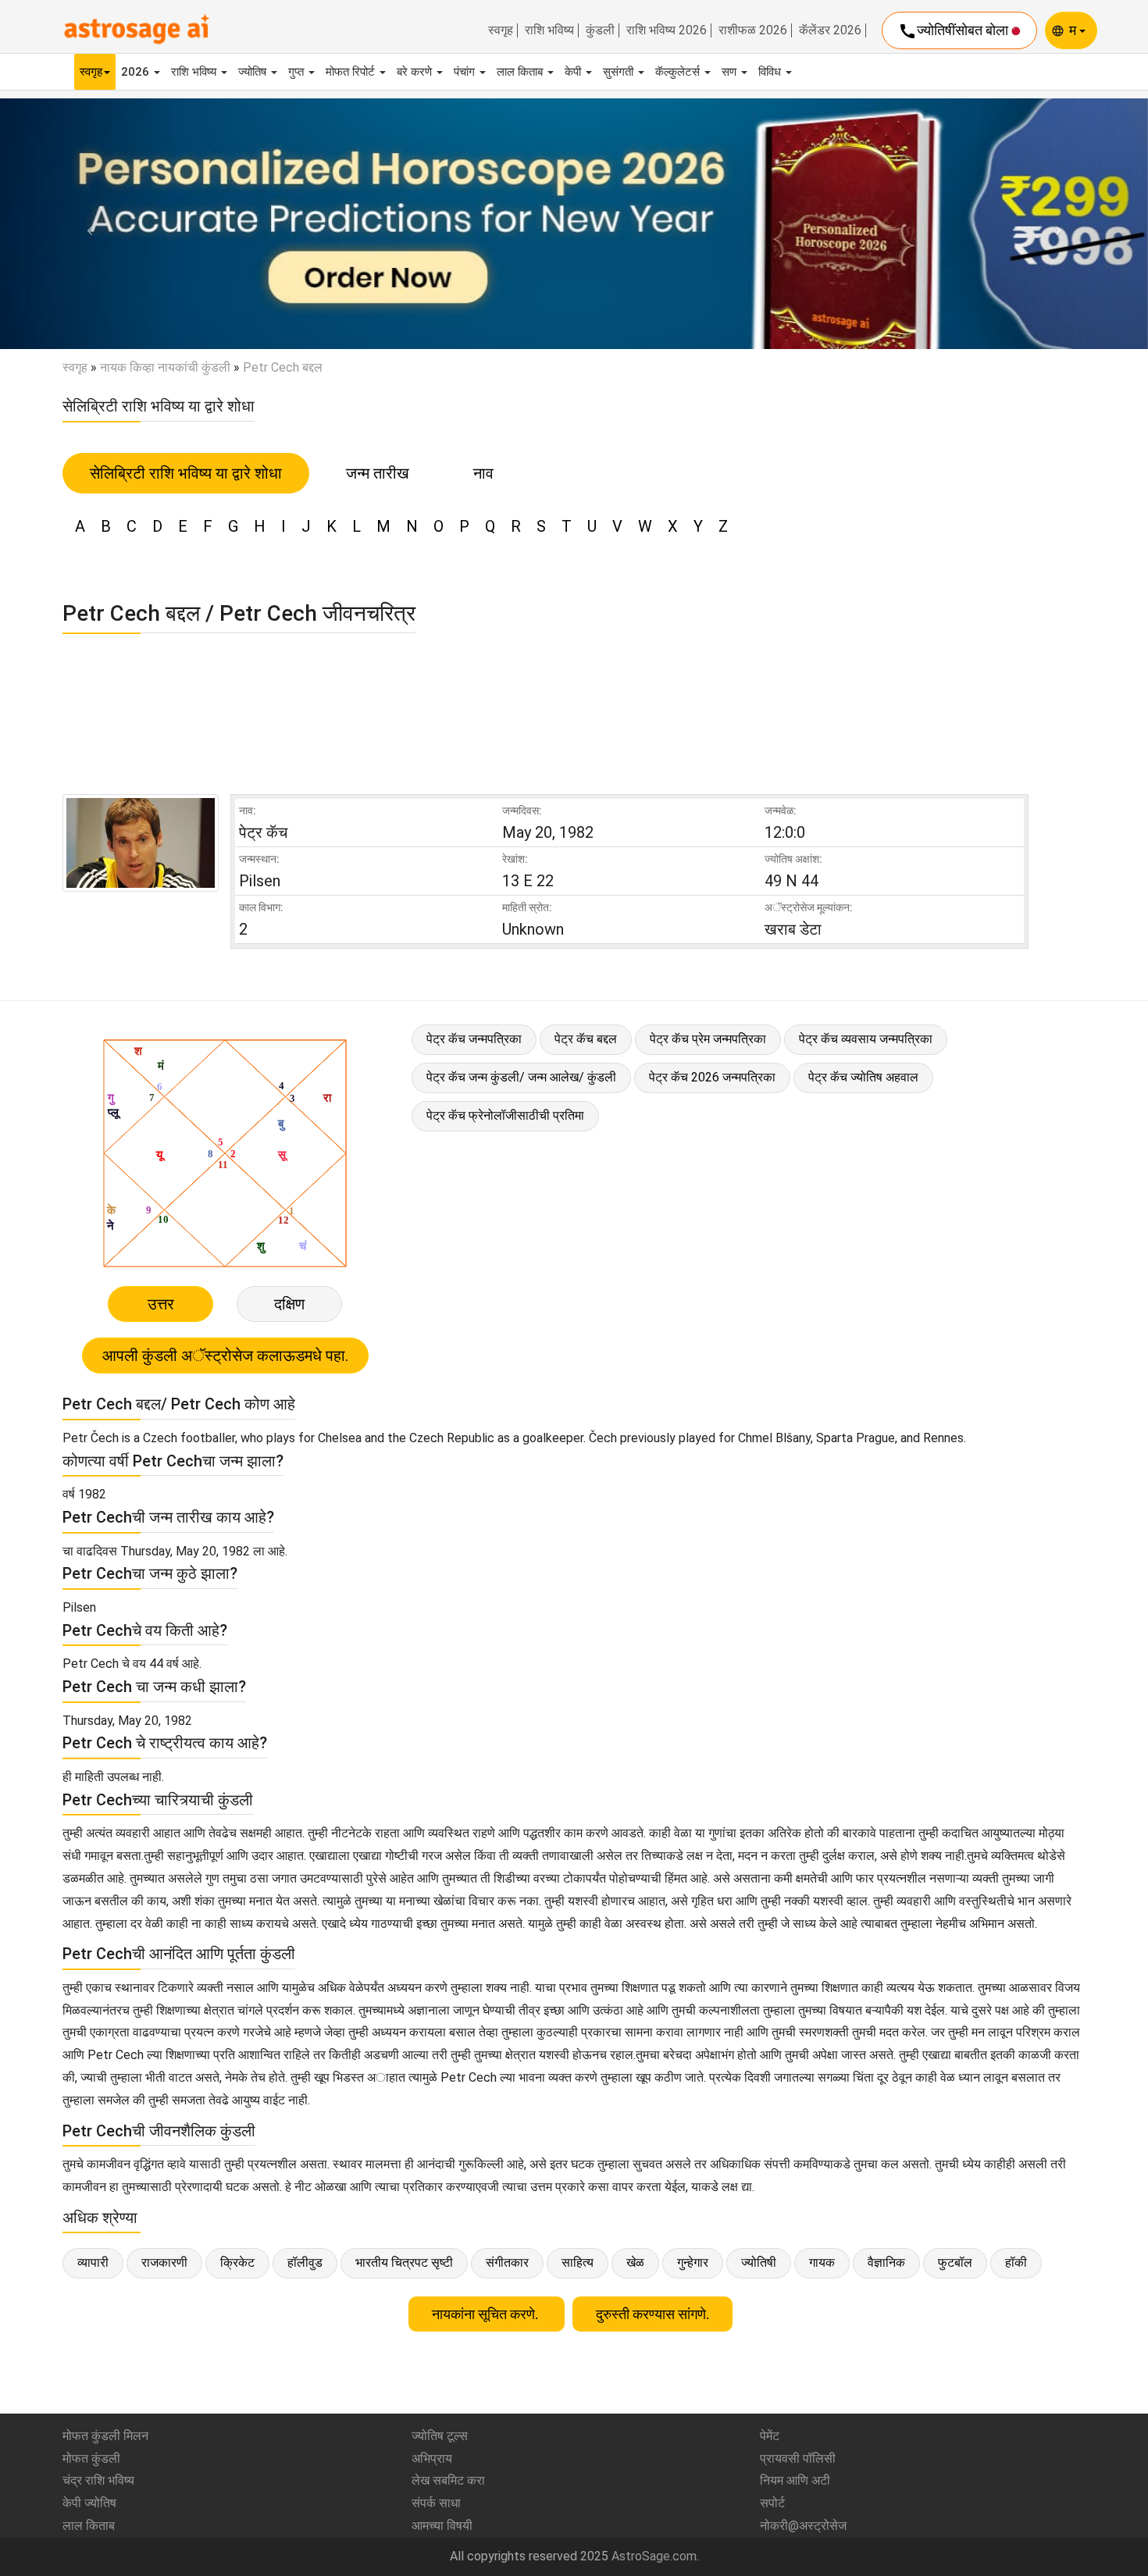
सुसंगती (620, 72)
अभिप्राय (432, 2458)
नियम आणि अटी (795, 2480)
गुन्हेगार (693, 2262)
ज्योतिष (254, 72)
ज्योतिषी (759, 2262)
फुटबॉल (955, 2262)
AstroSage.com (654, 2556)
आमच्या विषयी (442, 2526)
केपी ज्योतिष (89, 2503)
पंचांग (466, 72)
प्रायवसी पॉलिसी (798, 2458)
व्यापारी (93, 2262)
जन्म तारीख (378, 473)
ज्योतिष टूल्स (440, 2436)
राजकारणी (164, 2262)
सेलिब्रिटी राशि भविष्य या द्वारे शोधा (186, 473)
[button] (86, 224)
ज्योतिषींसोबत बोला (955, 31)
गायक (822, 2262)
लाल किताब (521, 72)
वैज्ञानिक (886, 2262)
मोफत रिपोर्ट (352, 72)
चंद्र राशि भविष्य (98, 2480)
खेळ (635, 2262)
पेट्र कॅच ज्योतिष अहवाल (863, 1077)
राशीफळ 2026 (753, 30)
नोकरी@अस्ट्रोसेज (803, 2526)
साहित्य (578, 2262)
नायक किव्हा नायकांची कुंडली (165, 367)
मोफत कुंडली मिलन (105, 2436)
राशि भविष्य (549, 30)
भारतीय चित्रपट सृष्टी (404, 2262)
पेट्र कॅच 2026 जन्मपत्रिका (712, 1077)
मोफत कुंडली (91, 2458)
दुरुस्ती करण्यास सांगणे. (652, 2314)
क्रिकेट (237, 2262)
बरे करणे (416, 72)
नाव (483, 473)
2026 (137, 72)
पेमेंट (770, 2436)
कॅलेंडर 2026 (830, 30)
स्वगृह (501, 30)
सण (731, 72)
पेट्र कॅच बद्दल (586, 1039)
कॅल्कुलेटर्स (679, 72)
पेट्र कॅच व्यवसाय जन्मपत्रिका (866, 1039)
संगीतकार (507, 2262)
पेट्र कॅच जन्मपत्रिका (474, 1039)
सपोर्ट (772, 2503)
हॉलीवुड (305, 2262)
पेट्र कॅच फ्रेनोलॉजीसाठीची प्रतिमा (505, 1115)
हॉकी (1016, 2262)
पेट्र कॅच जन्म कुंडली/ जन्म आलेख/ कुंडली (521, 1077)
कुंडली (600, 30)
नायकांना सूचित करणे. (487, 2314)
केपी (574, 72)
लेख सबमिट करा (448, 2480)
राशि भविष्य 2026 (667, 30)
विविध (771, 72)
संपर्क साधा (436, 2503)
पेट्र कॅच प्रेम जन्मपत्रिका (708, 1039)
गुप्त (298, 72)
